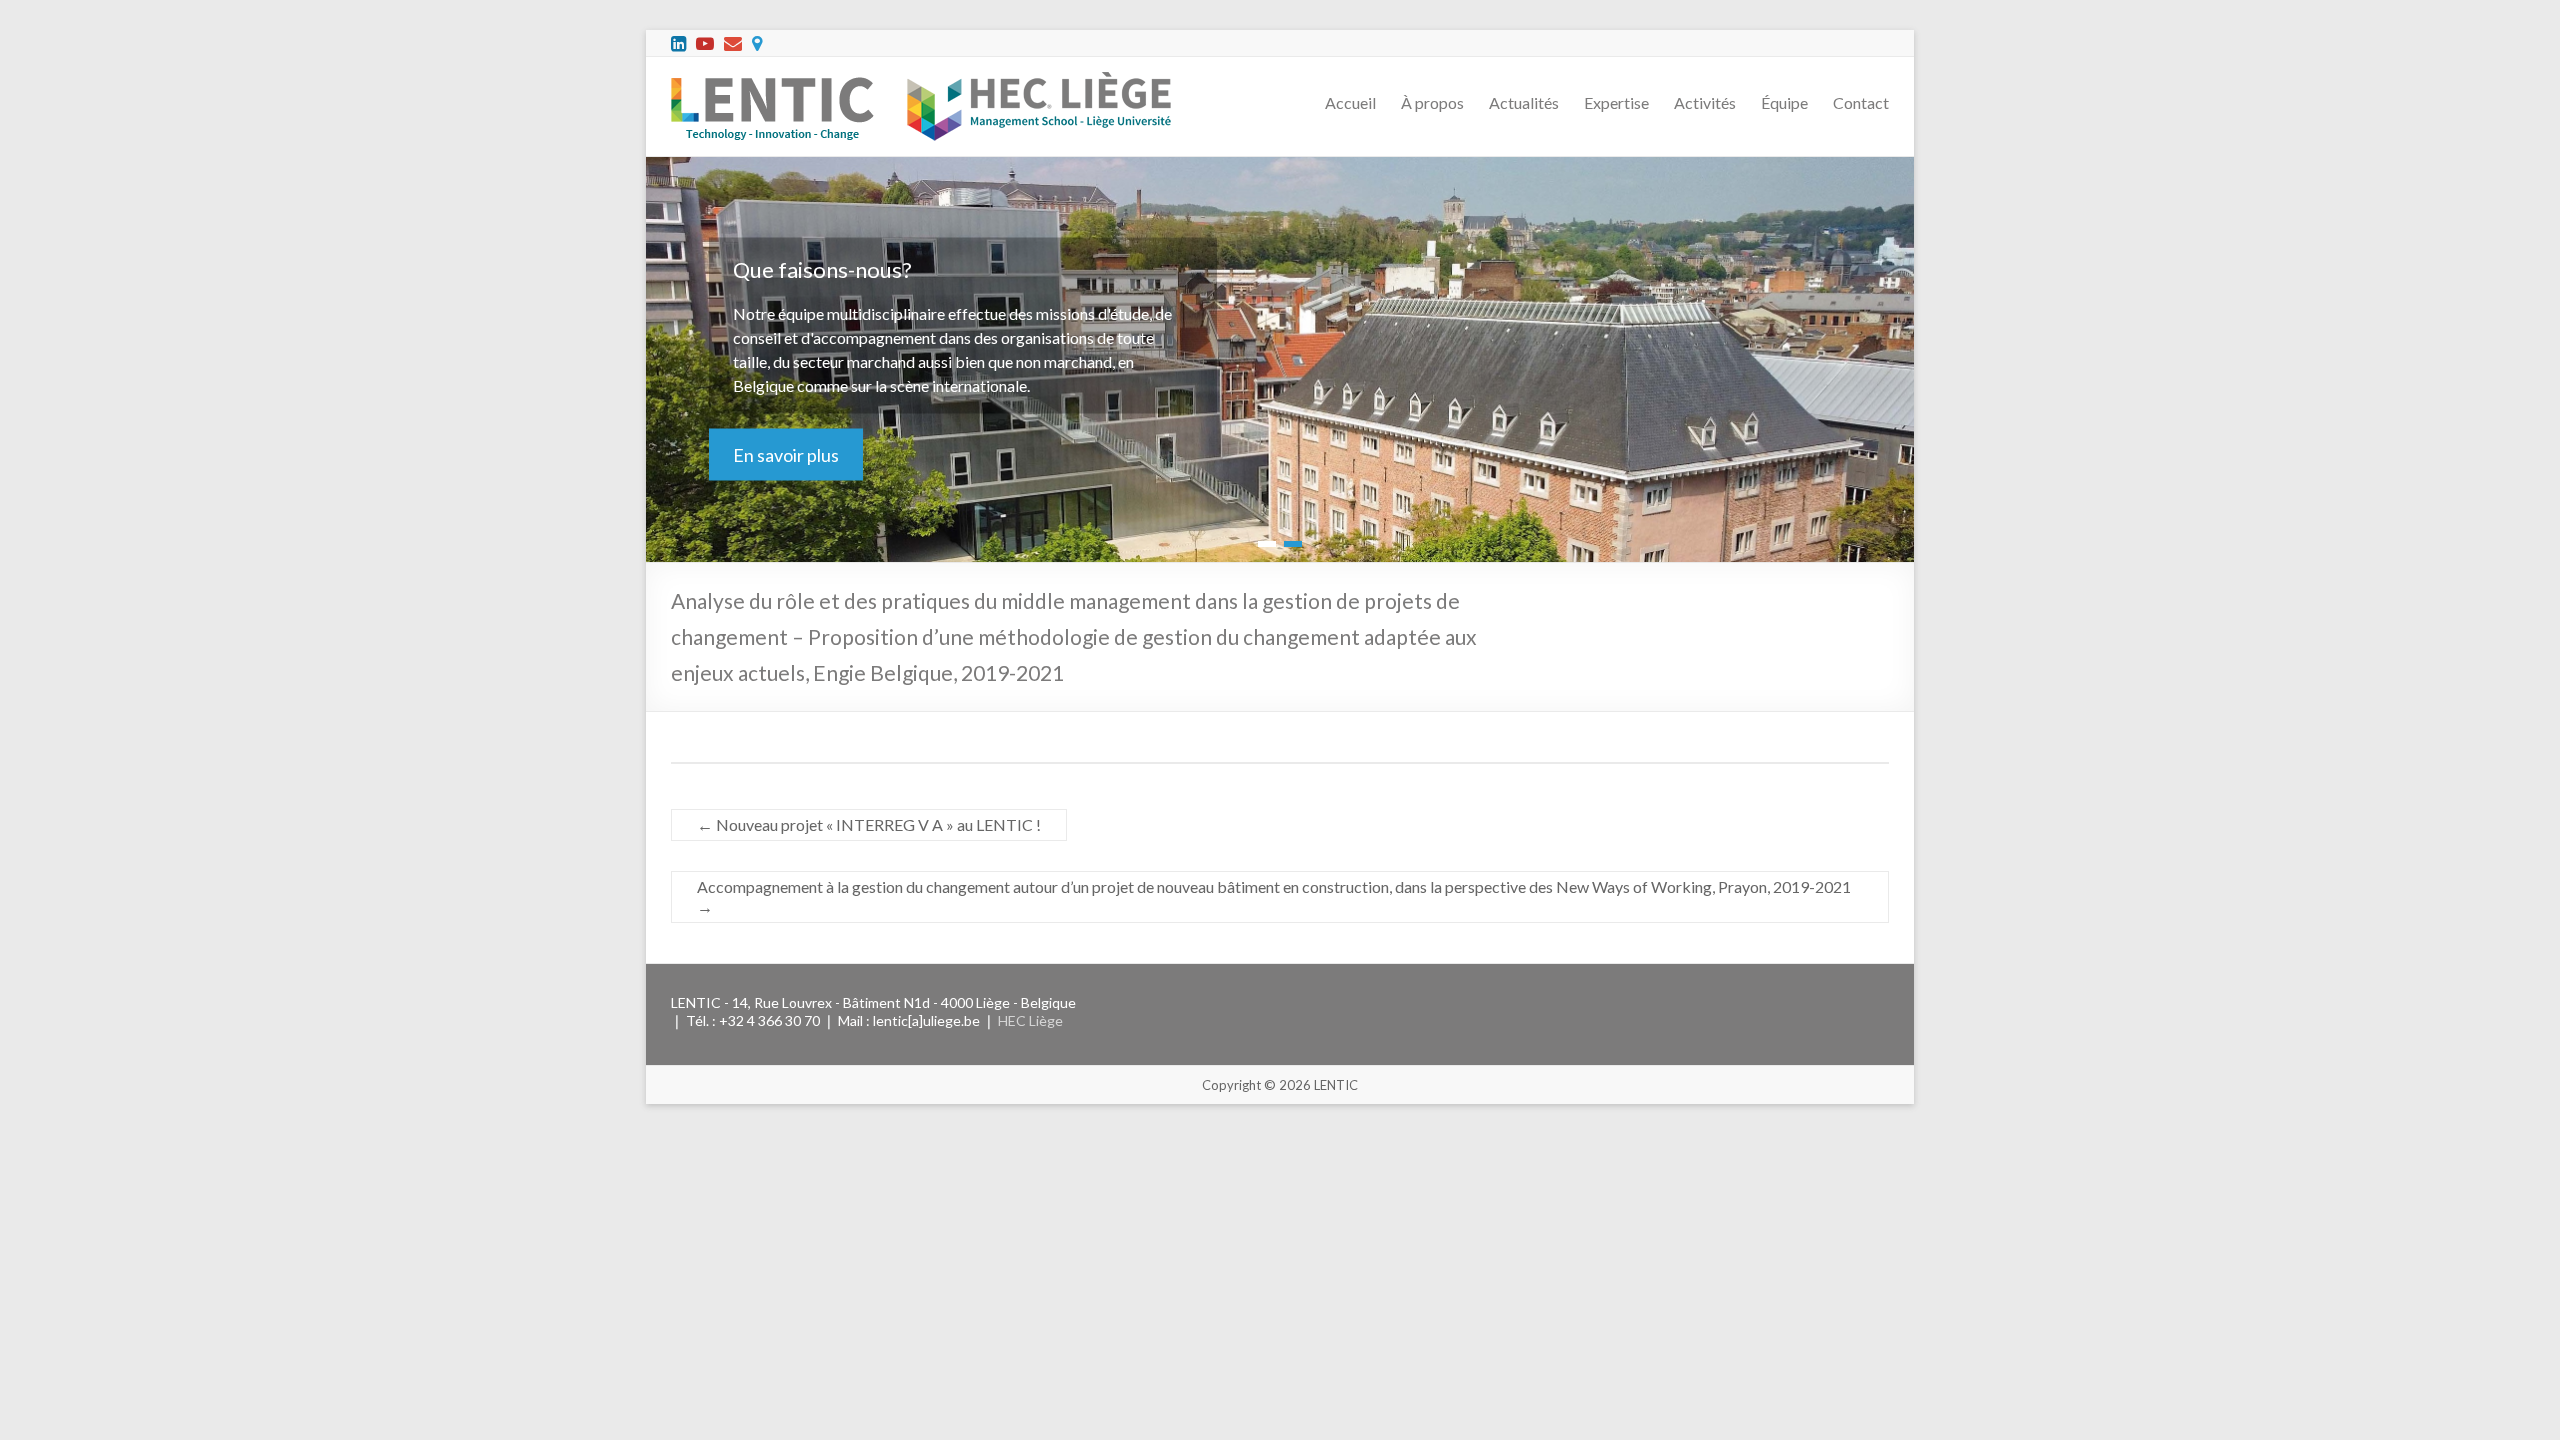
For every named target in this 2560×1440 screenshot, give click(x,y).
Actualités (1524, 102)
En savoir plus (786, 455)
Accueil (1350, 102)
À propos (1432, 102)
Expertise (1616, 102)
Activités (1705, 102)
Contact (1861, 102)
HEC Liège (1030, 1020)
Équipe (1784, 102)
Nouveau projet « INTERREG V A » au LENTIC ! (869, 824)
